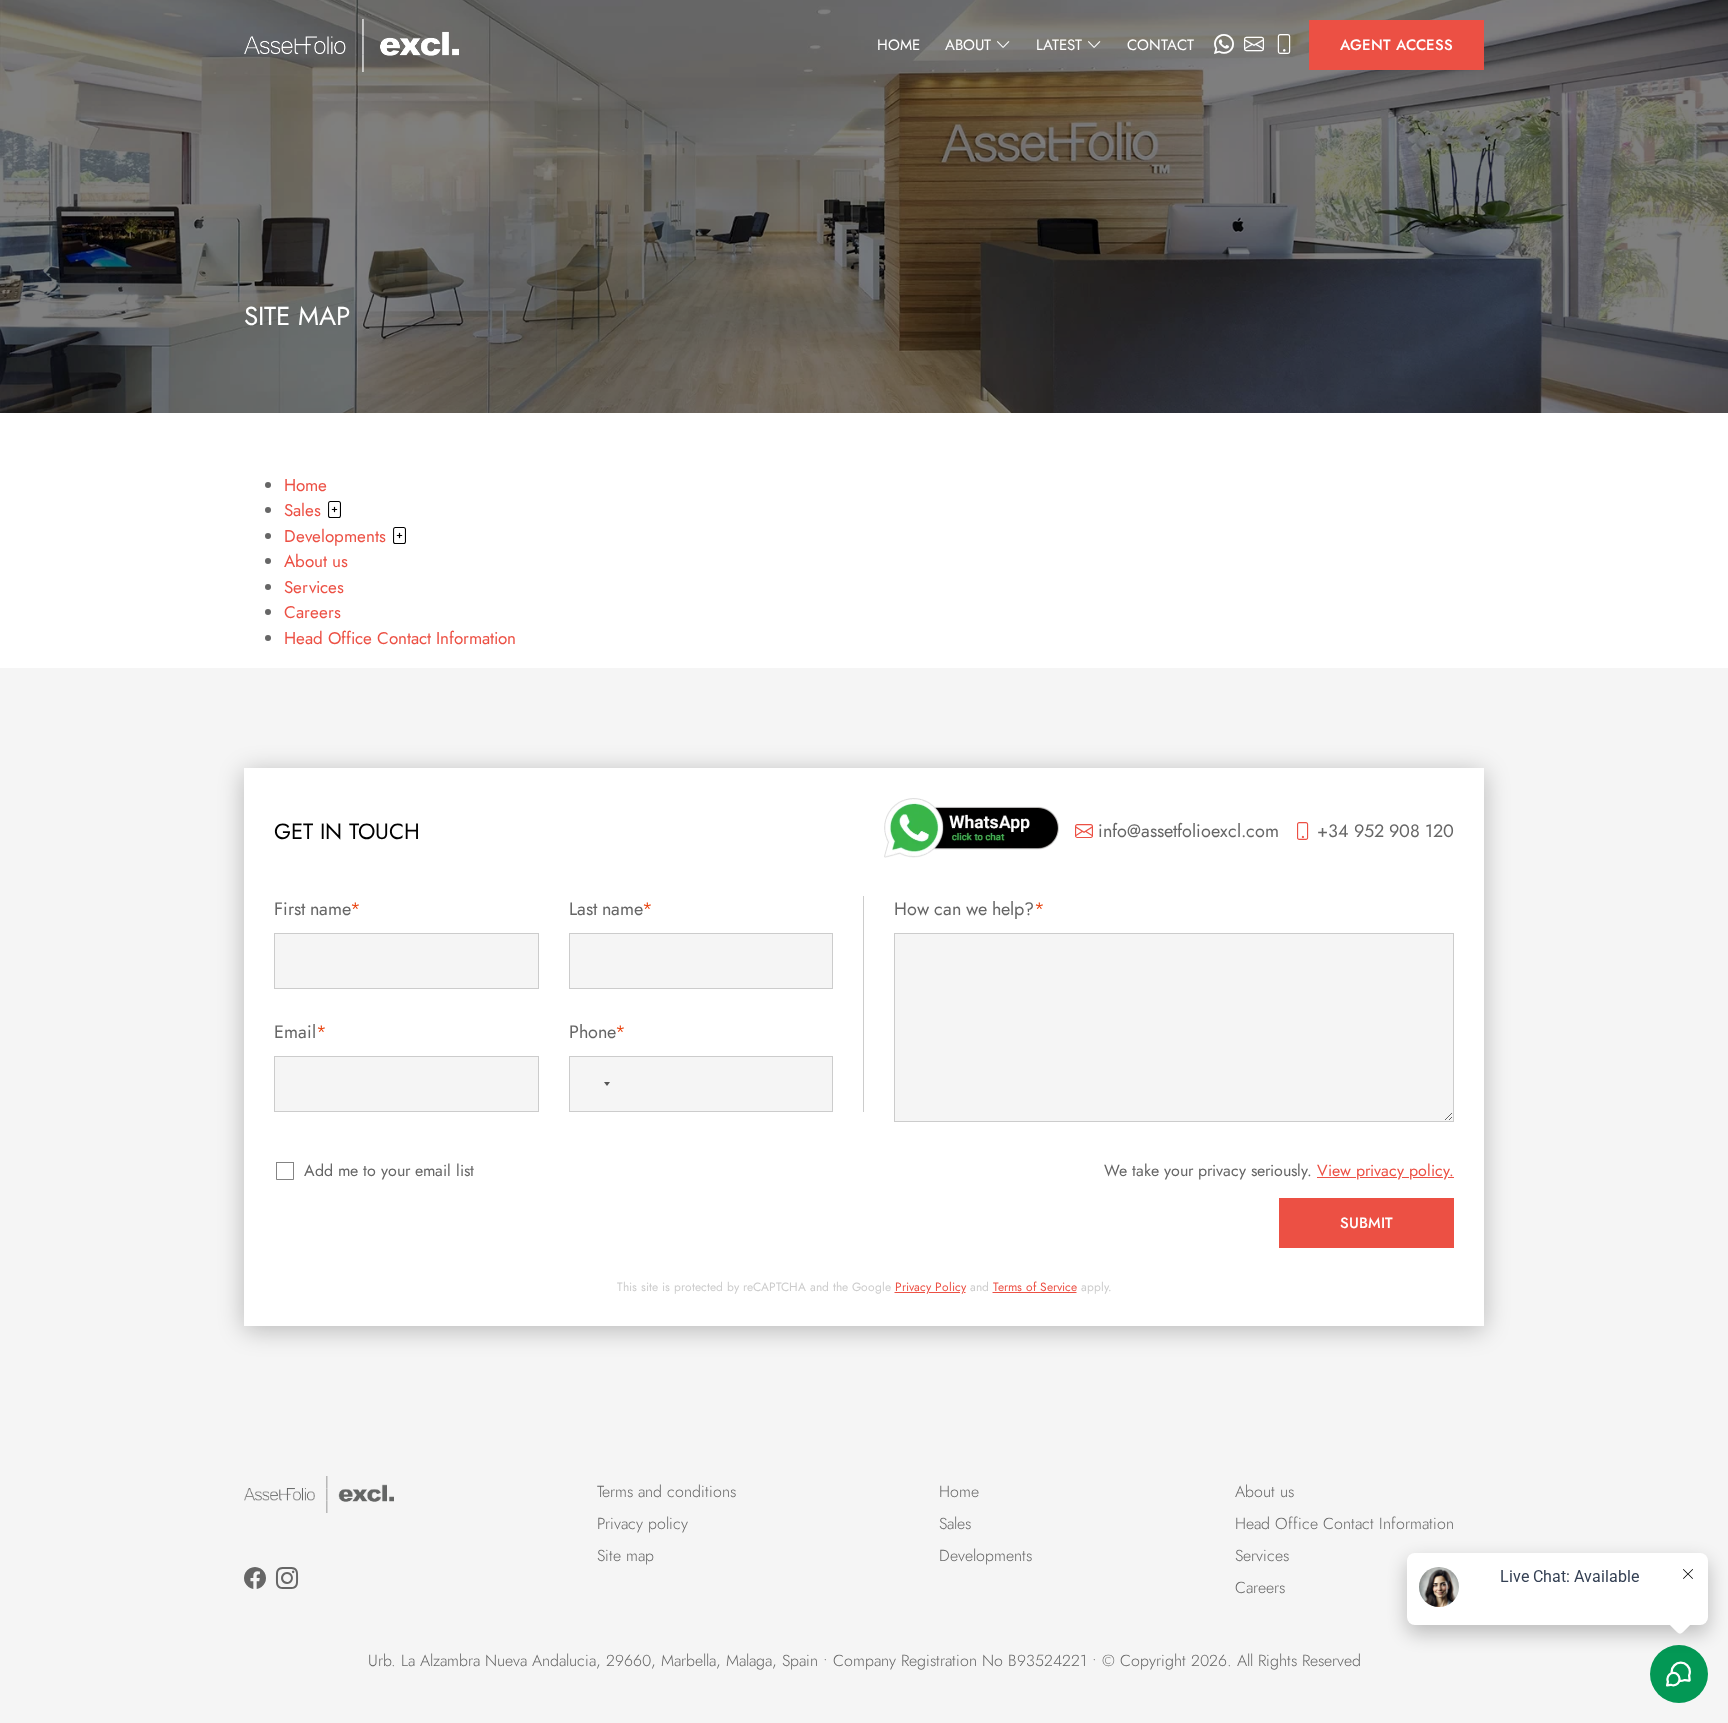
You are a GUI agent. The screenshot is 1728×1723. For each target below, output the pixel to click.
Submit (1366, 1223)
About (970, 45)
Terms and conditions (666, 1491)
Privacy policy (642, 1523)
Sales (305, 510)
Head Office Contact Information (400, 638)
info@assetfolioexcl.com (1186, 831)
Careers (312, 612)
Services (314, 587)
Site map (625, 1555)
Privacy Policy (930, 1287)
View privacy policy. (1385, 1170)
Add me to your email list (389, 1170)
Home (898, 45)
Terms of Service (1035, 1287)
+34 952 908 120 (1383, 831)
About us (316, 561)
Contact (1160, 45)
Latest (1061, 45)
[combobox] (595, 1084)
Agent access (1396, 45)
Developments (337, 536)
